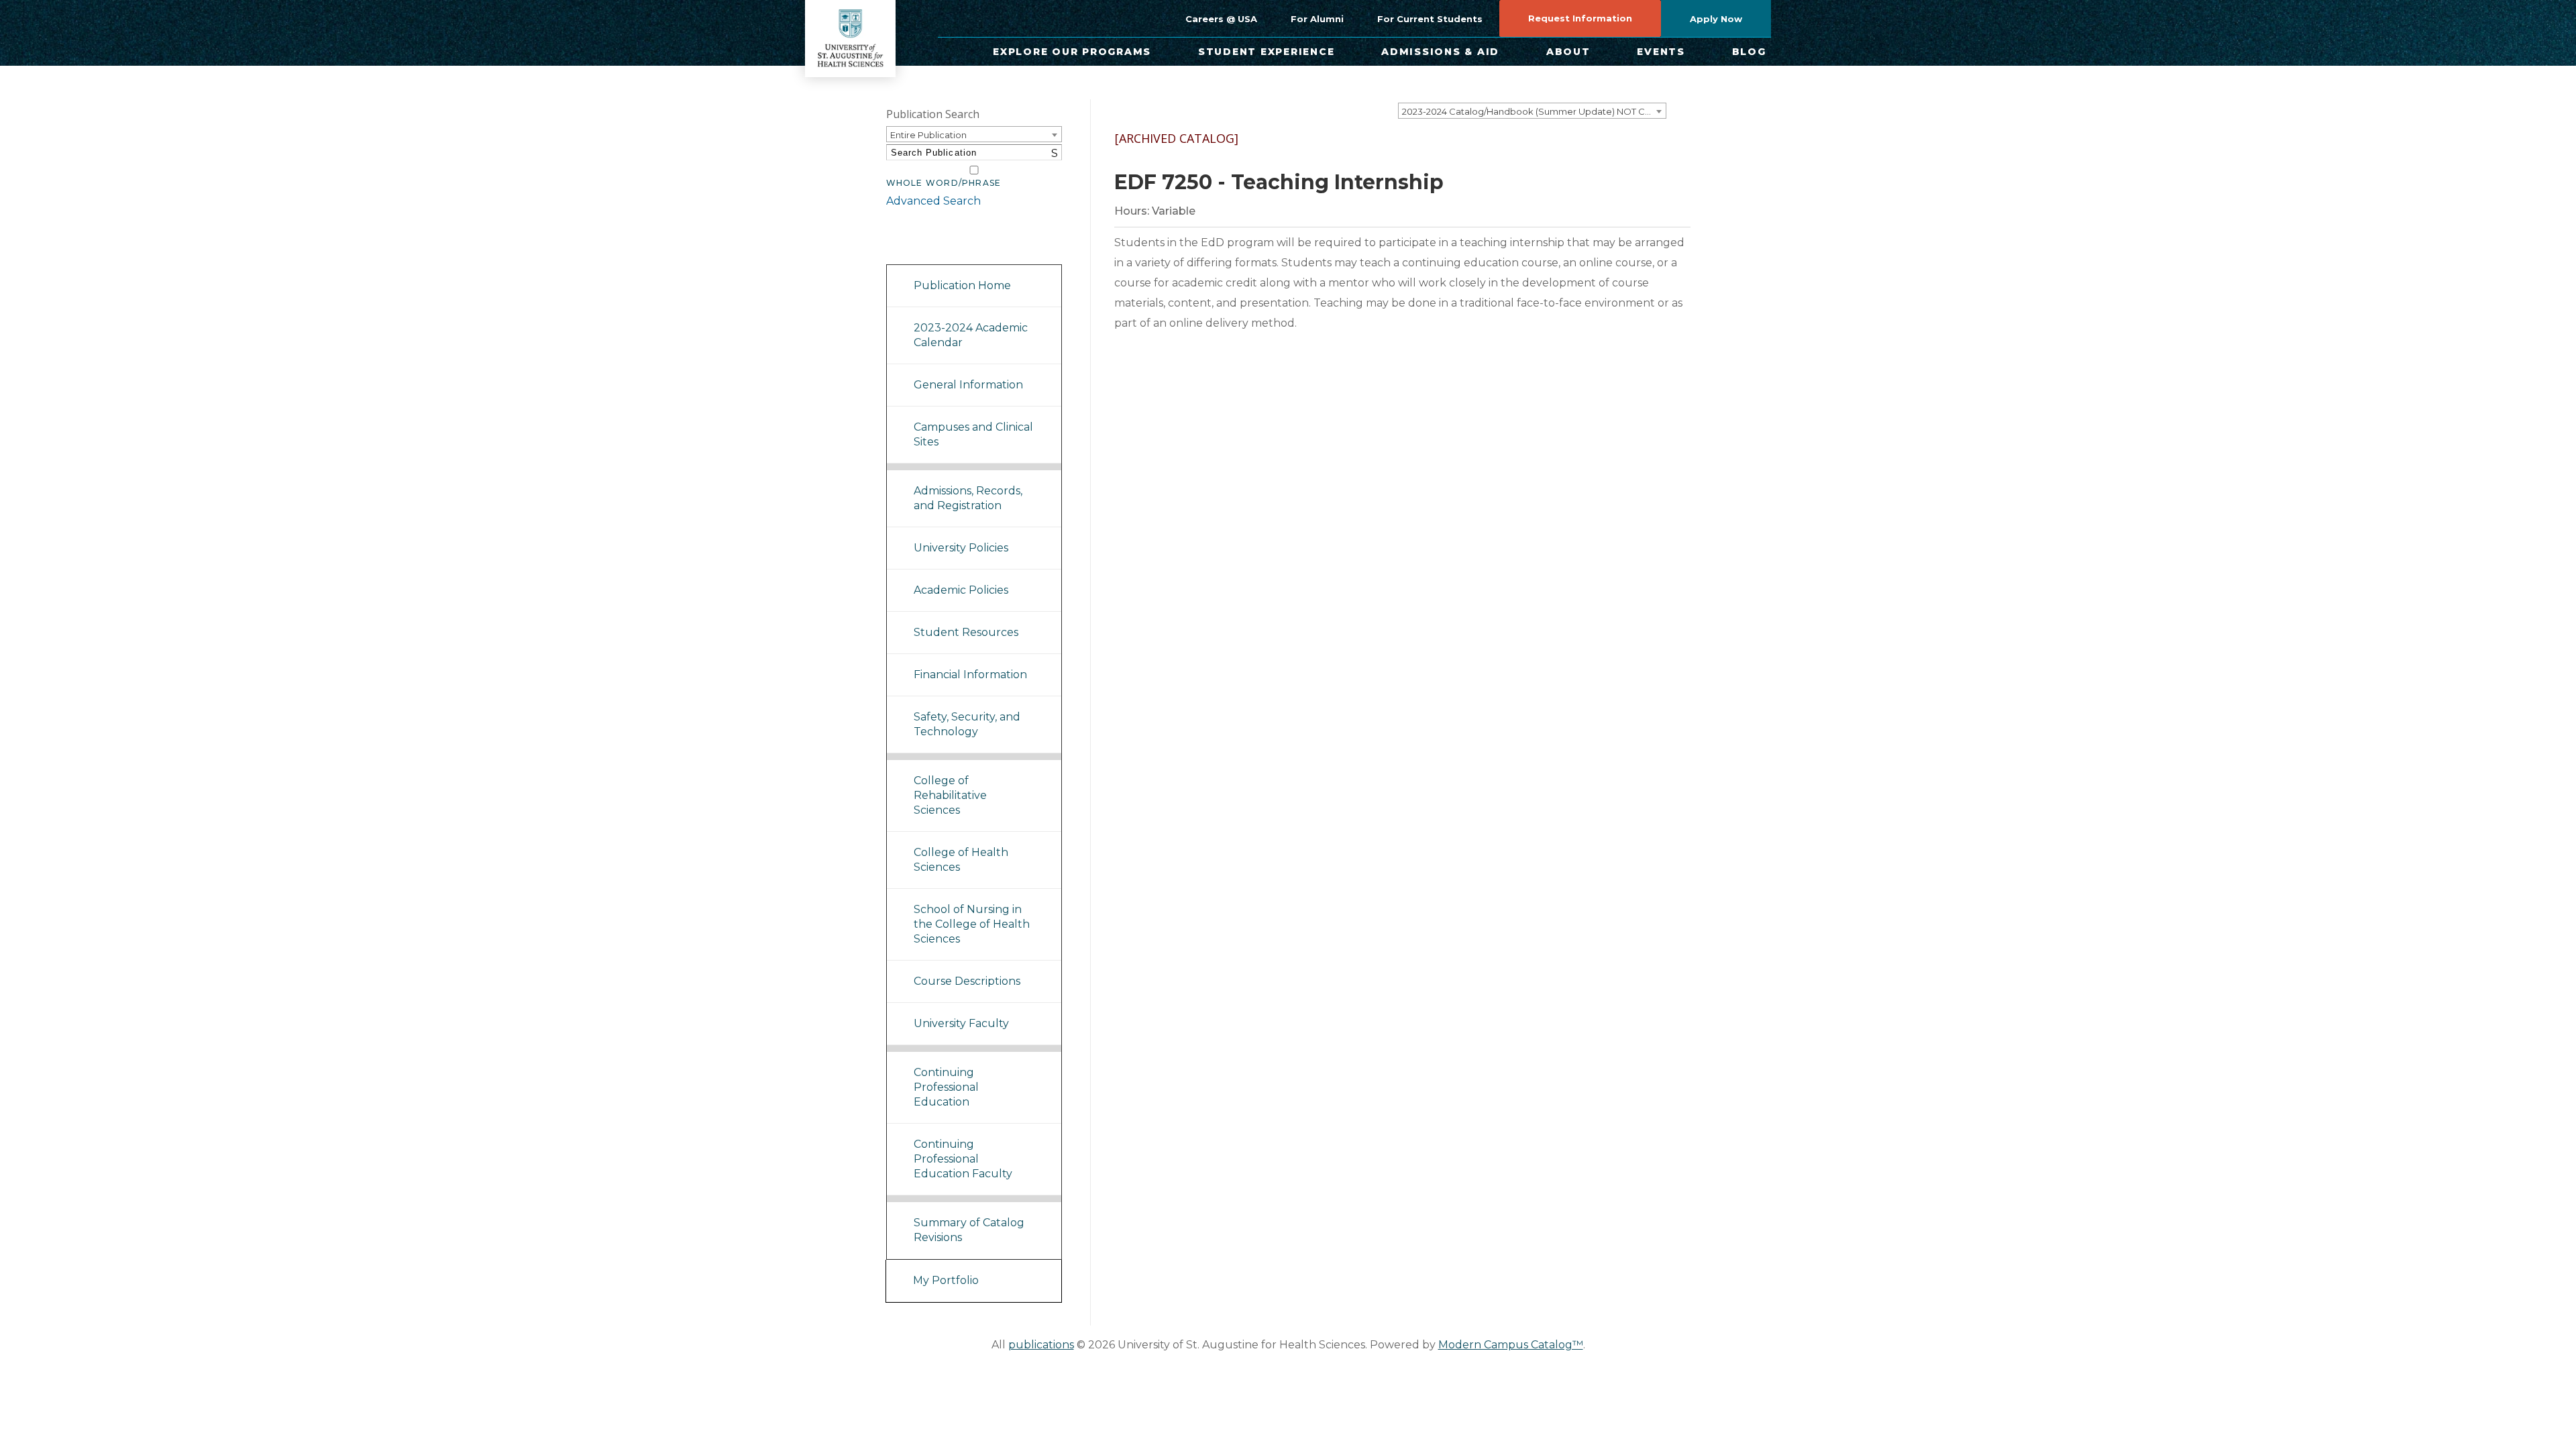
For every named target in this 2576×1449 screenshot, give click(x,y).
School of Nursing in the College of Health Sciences (972, 924)
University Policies (961, 548)
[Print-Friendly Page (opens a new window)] (1635, 150)
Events (1661, 52)
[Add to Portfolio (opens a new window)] (1599, 150)
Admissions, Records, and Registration (968, 498)
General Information (968, 385)
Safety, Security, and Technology (967, 724)
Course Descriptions (967, 981)
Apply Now (1716, 19)
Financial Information (970, 675)
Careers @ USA (1221, 19)
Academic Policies (961, 590)
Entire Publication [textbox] (928, 135)
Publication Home (962, 285)
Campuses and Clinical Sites (973, 434)
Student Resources (966, 632)
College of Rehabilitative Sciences (950, 795)
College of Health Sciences (961, 860)
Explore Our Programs (1072, 52)
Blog (1749, 52)
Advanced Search (933, 201)
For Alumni (1317, 19)
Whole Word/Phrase (944, 183)
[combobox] (1532, 111)
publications (1041, 1345)
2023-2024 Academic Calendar (971, 335)
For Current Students (1430, 19)
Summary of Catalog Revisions (969, 1230)
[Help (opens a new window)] (1672, 150)
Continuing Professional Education (946, 1087)
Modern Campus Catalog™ (1511, 1345)
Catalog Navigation (946, 247)
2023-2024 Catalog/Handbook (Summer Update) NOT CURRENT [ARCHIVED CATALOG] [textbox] (1534, 111)
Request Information (1580, 18)
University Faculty (961, 1023)
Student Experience (1267, 52)
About (1568, 52)
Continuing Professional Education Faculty (963, 1159)
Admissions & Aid (1440, 52)
